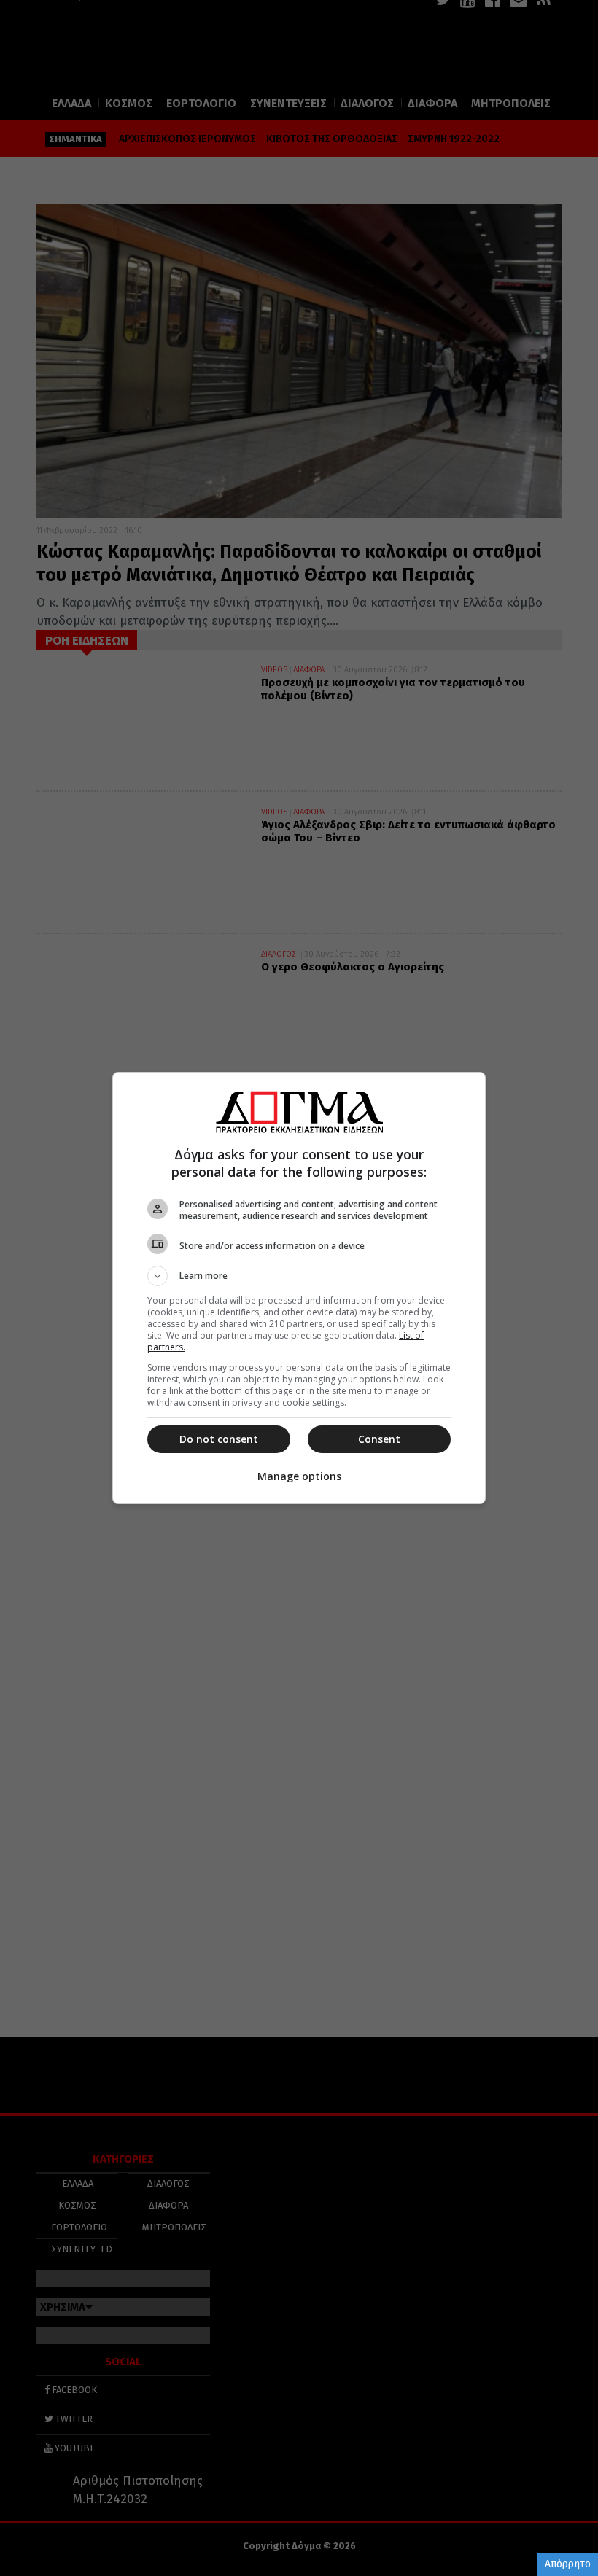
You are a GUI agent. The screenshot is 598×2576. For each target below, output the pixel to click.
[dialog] (299, 1288)
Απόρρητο (568, 2564)
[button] (299, 1276)
